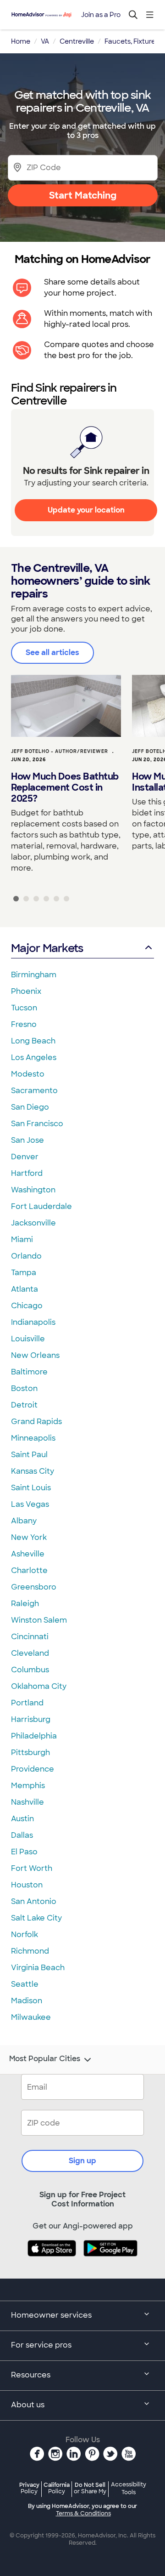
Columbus (30, 1670)
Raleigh (25, 1604)
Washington (33, 1190)
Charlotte (29, 1570)
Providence (33, 1769)
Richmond (30, 1951)
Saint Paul (29, 1455)
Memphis (28, 1786)
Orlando (26, 1256)
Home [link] (21, 41)
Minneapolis (33, 1438)
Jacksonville (33, 1223)
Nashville (27, 1802)
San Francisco (37, 1124)
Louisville (28, 1339)
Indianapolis (33, 1322)
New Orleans (35, 1355)
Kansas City (33, 1471)
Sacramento (34, 1091)
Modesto (28, 1074)
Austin (22, 1819)
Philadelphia (34, 1736)
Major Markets (47, 948)
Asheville (28, 1554)
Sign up (82, 2161)
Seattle (25, 1984)
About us (28, 2405)
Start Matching (83, 195)
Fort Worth (32, 1868)
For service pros (41, 2345)
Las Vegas (30, 1504)
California (57, 2488)
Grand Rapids (36, 1422)
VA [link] (45, 41)
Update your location (86, 510)
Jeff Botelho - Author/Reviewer (60, 751)
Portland (27, 1703)
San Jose (27, 1140)
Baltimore (29, 1372)
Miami (22, 1240)
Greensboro (34, 1587)
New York (29, 1537)
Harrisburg (31, 1719)
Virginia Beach (38, 1968)
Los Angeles (34, 1057)
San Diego (30, 1107)
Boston (24, 1388)
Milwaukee (31, 2017)
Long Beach (33, 1041)
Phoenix (26, 991)
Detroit (24, 1405)
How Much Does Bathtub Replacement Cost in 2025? (65, 787)
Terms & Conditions (83, 2513)
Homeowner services (51, 2315)
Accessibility (129, 2489)
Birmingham (34, 975)
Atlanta (25, 1289)
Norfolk (25, 1935)
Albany (24, 1521)
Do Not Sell (90, 2488)
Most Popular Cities (45, 2059)
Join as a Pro (101, 15)
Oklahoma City (39, 1686)
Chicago (27, 1306)
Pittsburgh (30, 1752)
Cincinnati (30, 1637)
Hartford (27, 1173)
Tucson (24, 1008)
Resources (31, 2375)
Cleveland (30, 1653)
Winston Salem (39, 1620)
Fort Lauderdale (41, 1206)
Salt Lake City (36, 1918)
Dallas (22, 1835)
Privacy (29, 2488)
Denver (25, 1157)
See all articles (52, 653)
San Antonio (34, 1901)
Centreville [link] (77, 41)
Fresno (24, 1024)
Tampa (24, 1273)
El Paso (24, 1852)
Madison (27, 2001)
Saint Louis (31, 1488)
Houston (27, 1885)
